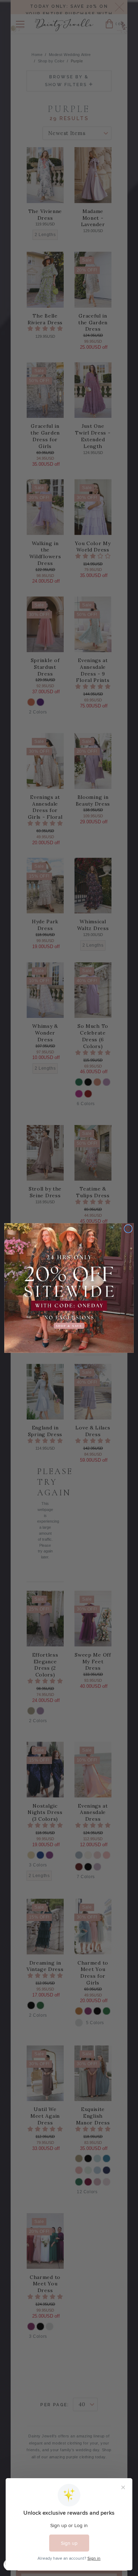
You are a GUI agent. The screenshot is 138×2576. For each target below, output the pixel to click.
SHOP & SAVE (69, 1326)
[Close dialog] (128, 1229)
